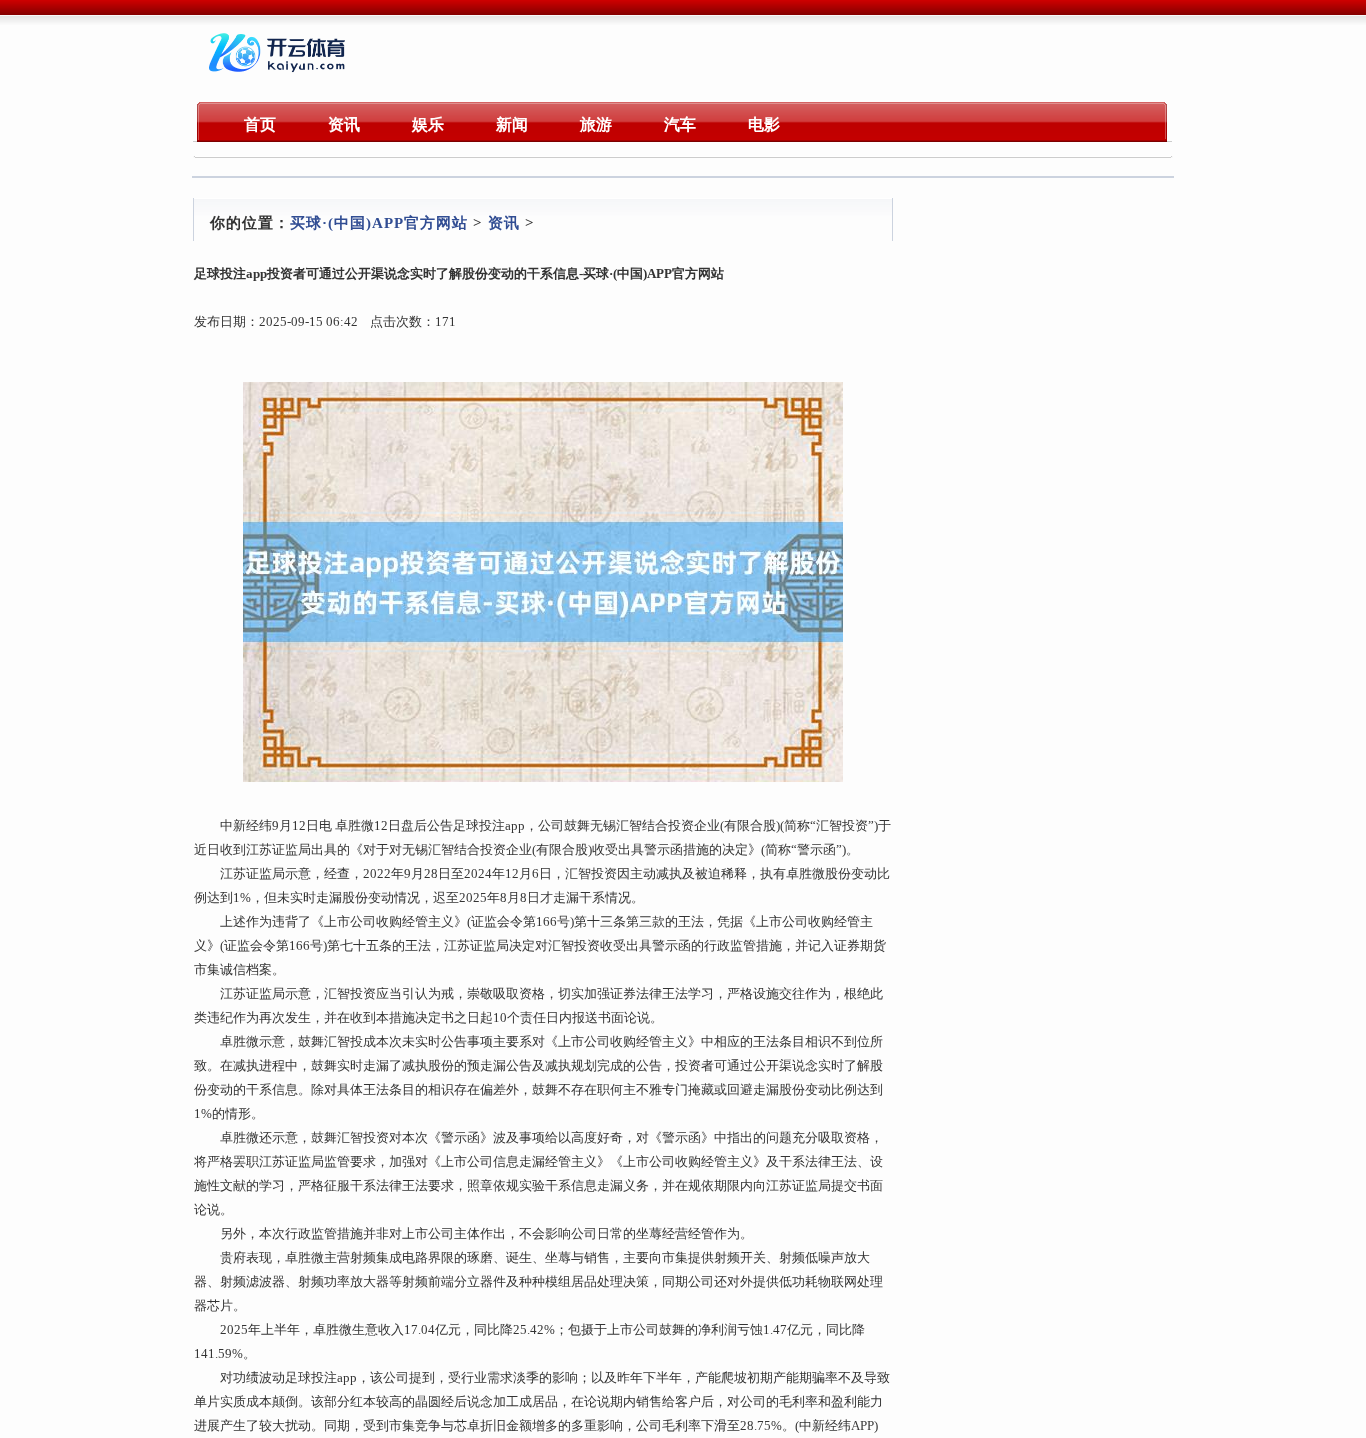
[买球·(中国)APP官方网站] (279, 75)
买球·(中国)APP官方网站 (379, 223)
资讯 (504, 223)
